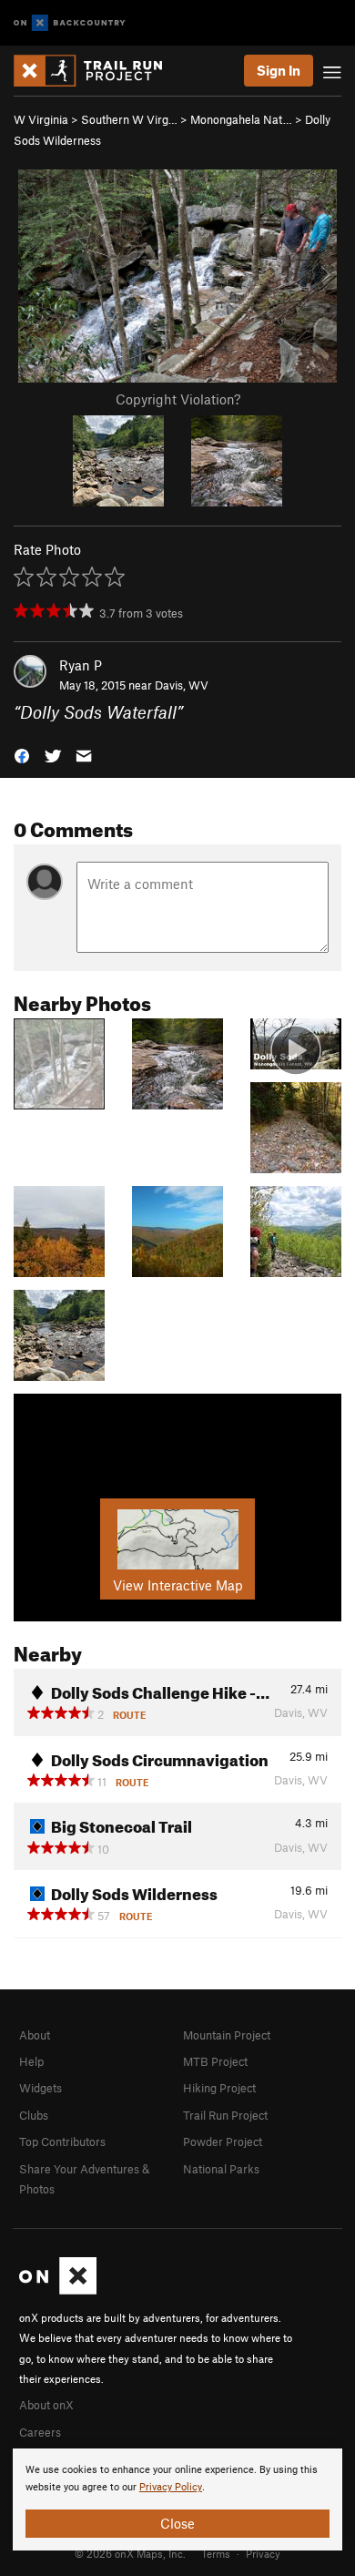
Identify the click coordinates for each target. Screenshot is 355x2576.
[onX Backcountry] (70, 23)
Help (31, 2061)
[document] (177, 2499)
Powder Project (223, 2142)
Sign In (279, 70)
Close (177, 2523)
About (35, 2035)
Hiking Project (219, 2088)
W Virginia (41, 119)
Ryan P (81, 665)
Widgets (41, 2088)
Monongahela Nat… (241, 119)
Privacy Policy (171, 2487)
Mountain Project (227, 2035)
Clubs (34, 2115)
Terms (216, 2553)
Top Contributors (62, 2142)
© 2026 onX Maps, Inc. (130, 2553)
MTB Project (215, 2061)
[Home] (97, 71)
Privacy (263, 2553)
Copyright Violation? (178, 399)
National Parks (221, 2169)
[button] (22, 755)
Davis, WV (182, 685)
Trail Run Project (225, 2115)
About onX (46, 2405)
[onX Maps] (58, 2290)
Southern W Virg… (129, 119)
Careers (40, 2432)
